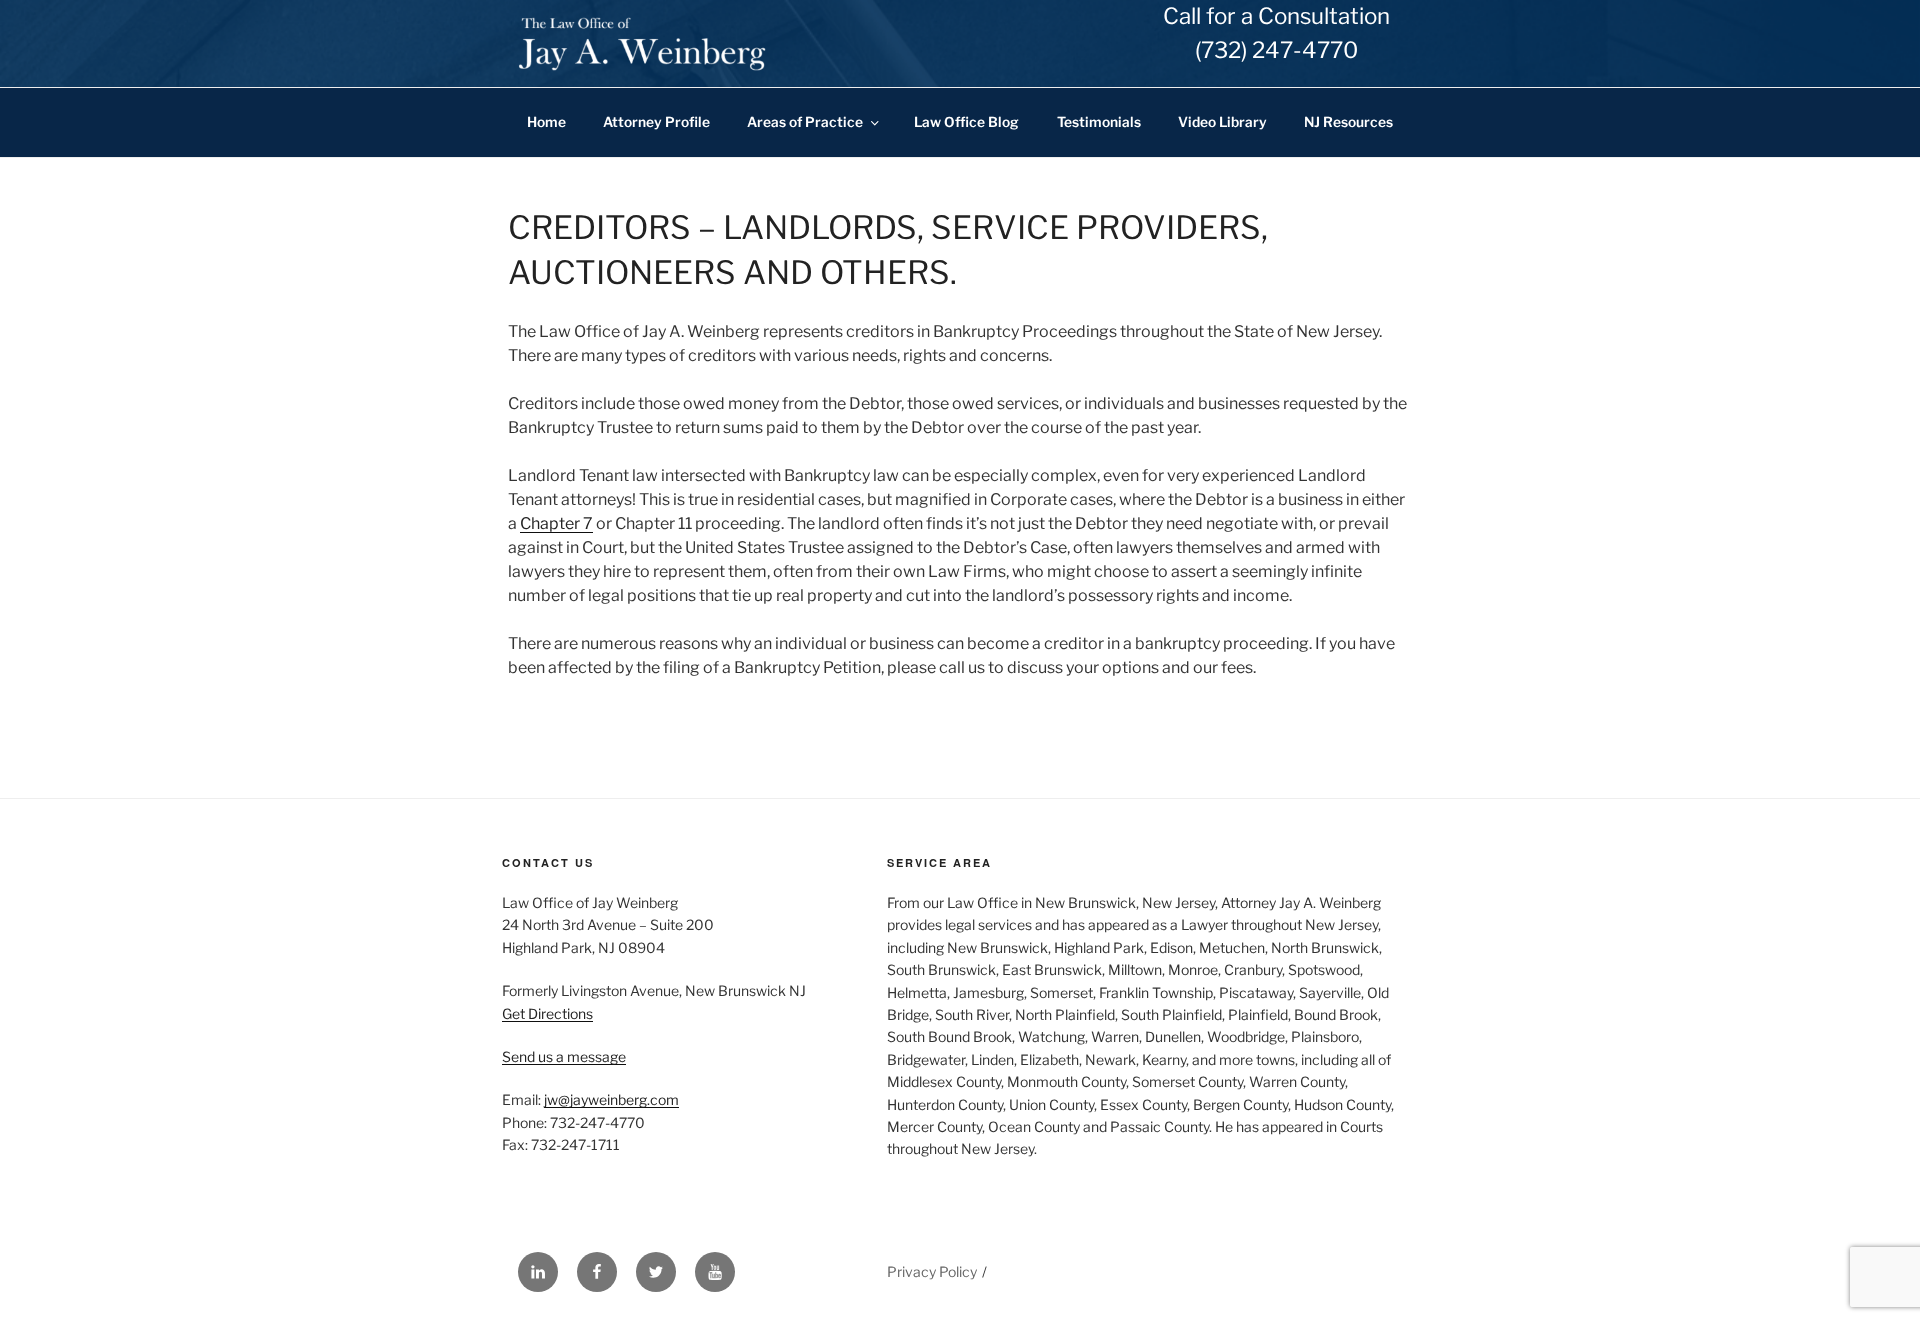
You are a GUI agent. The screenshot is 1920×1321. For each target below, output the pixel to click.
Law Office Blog (966, 122)
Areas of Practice (805, 122)
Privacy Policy (932, 1271)
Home (546, 122)
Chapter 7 (556, 523)
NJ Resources (1348, 122)
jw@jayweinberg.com (611, 1099)
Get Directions (547, 1013)
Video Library (1222, 122)
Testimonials (1099, 122)
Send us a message (564, 1056)
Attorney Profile (656, 122)
